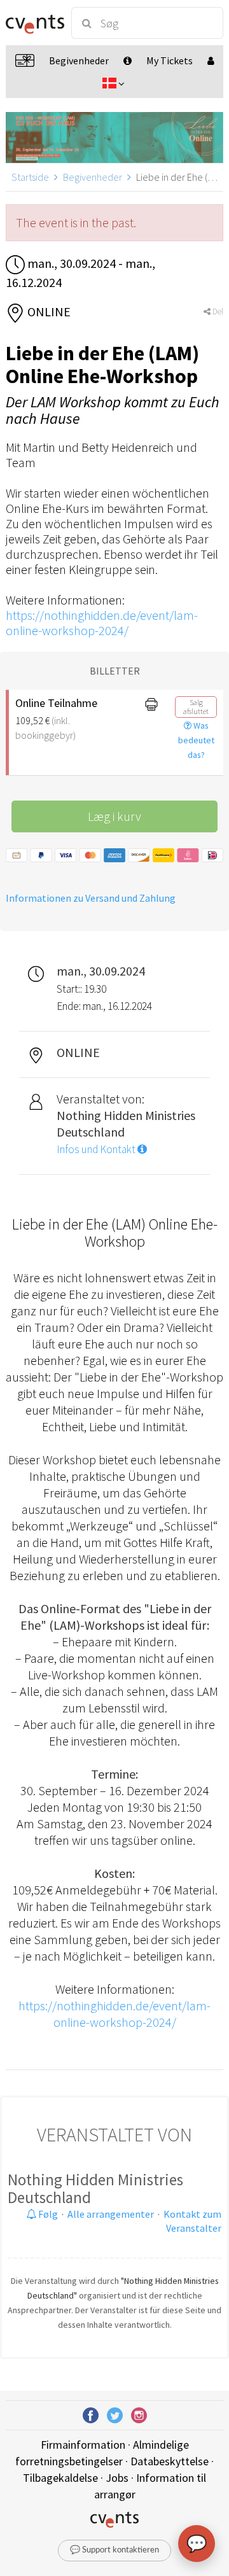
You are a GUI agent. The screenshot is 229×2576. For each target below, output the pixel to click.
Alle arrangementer (111, 2214)
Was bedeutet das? (196, 740)
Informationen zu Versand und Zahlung (91, 898)
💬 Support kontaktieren (114, 2550)
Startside (30, 177)
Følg (47, 2214)
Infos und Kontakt (97, 1149)
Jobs (117, 2478)
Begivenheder (93, 177)
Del (217, 311)
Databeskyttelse (170, 2461)
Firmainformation (83, 2445)
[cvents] (33, 23)
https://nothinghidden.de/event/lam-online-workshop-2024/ (102, 623)
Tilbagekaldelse (60, 2478)
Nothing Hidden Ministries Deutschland (95, 2188)
